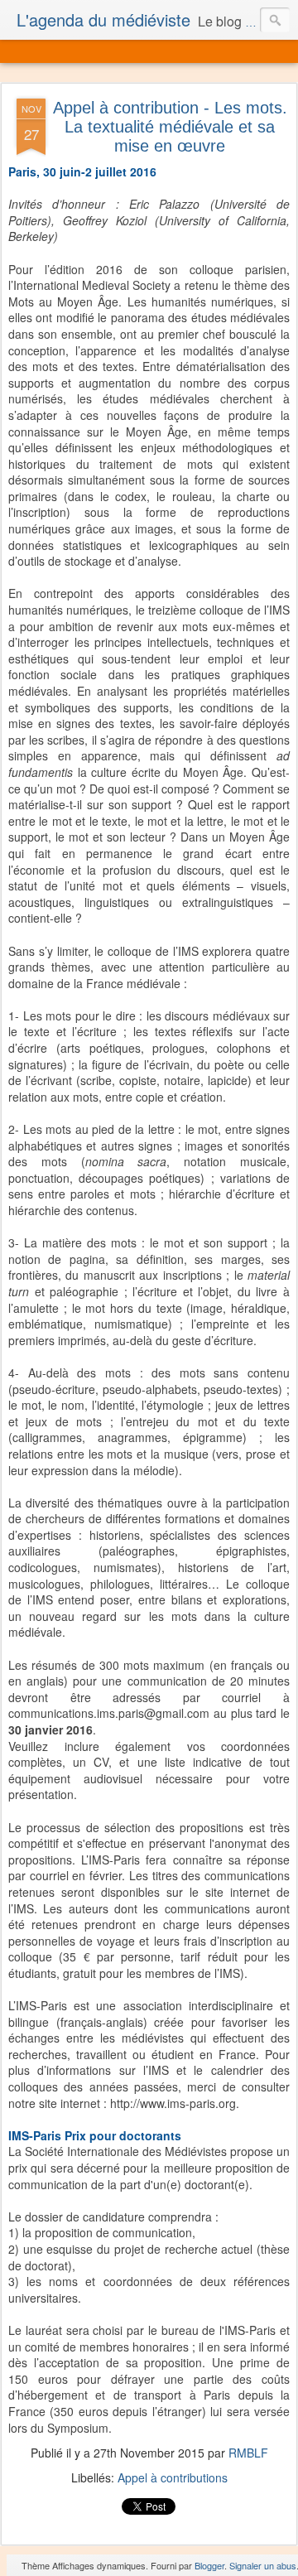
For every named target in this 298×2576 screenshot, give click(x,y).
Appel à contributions (173, 2477)
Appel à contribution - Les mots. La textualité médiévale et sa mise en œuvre (170, 127)
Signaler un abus (263, 2565)
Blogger (209, 2565)
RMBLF (248, 2453)
